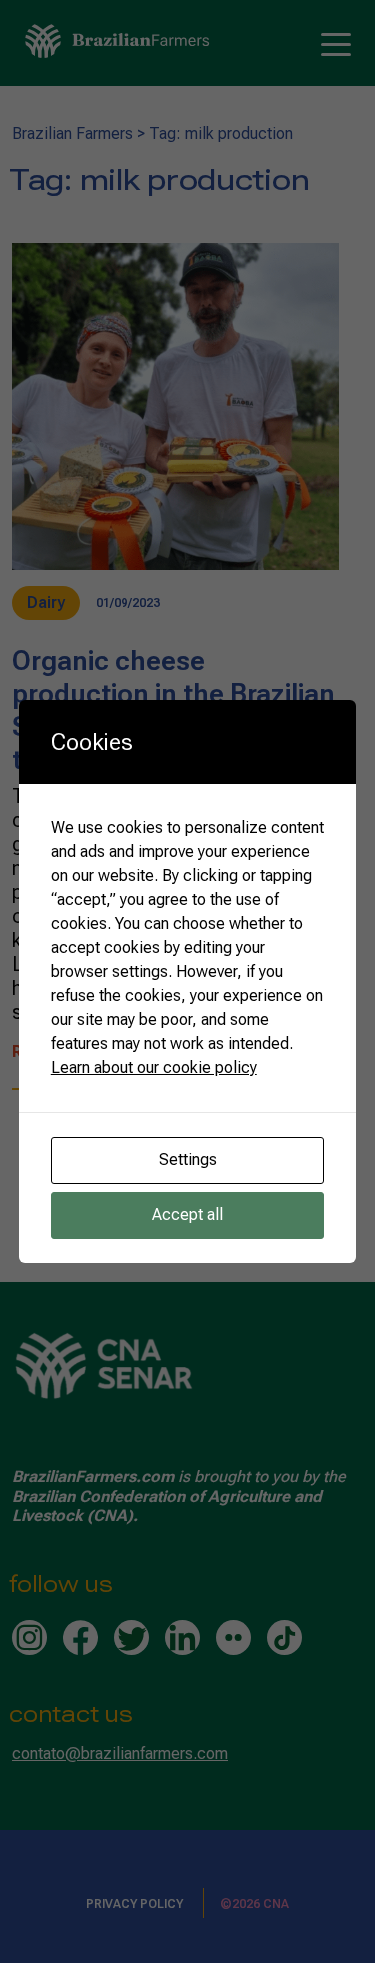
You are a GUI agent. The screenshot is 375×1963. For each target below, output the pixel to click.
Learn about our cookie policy (154, 1067)
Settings (188, 1159)
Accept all (187, 1214)
